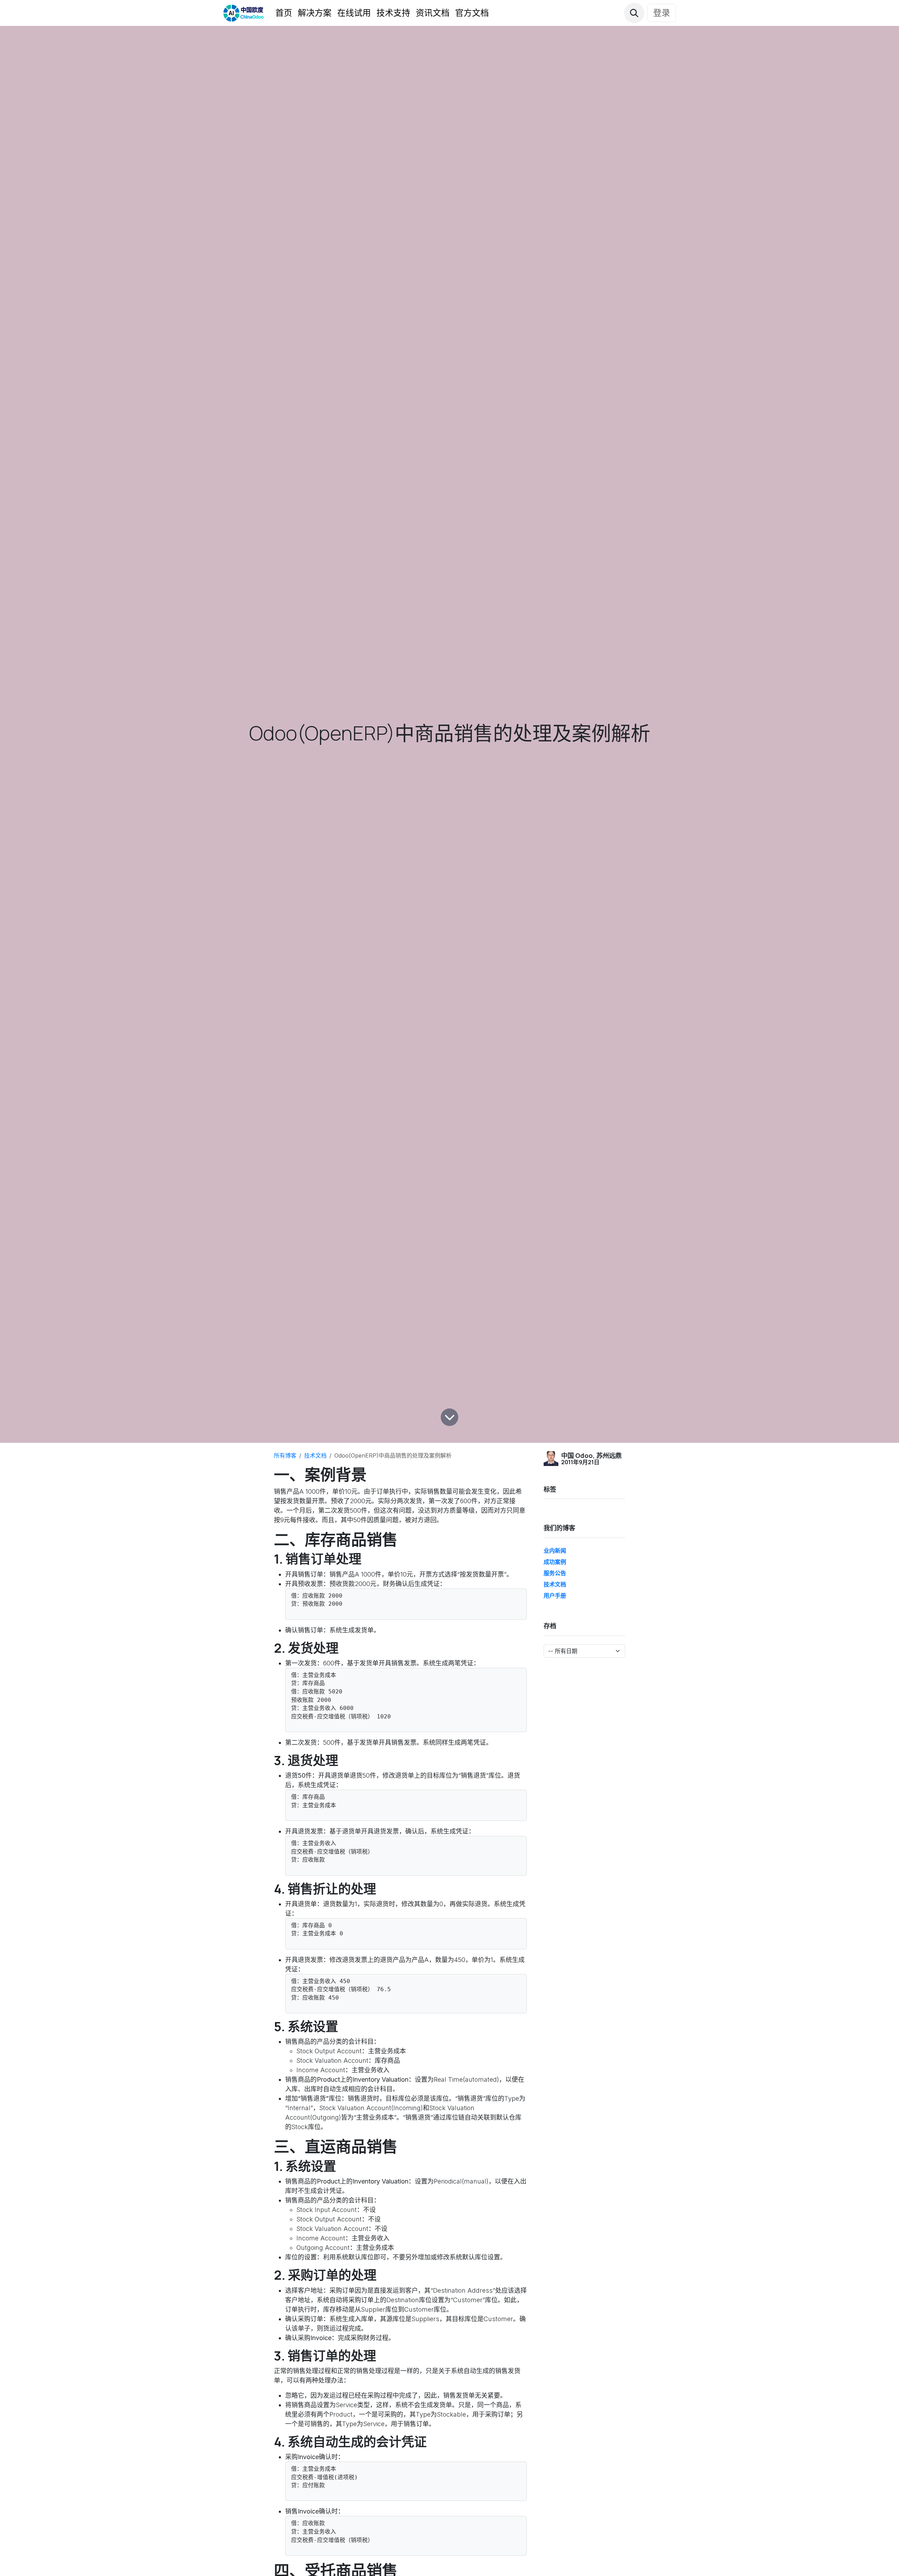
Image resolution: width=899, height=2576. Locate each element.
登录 (662, 13)
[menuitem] (284, 13)
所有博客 (285, 1455)
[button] (634, 13)
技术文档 (315, 1455)
